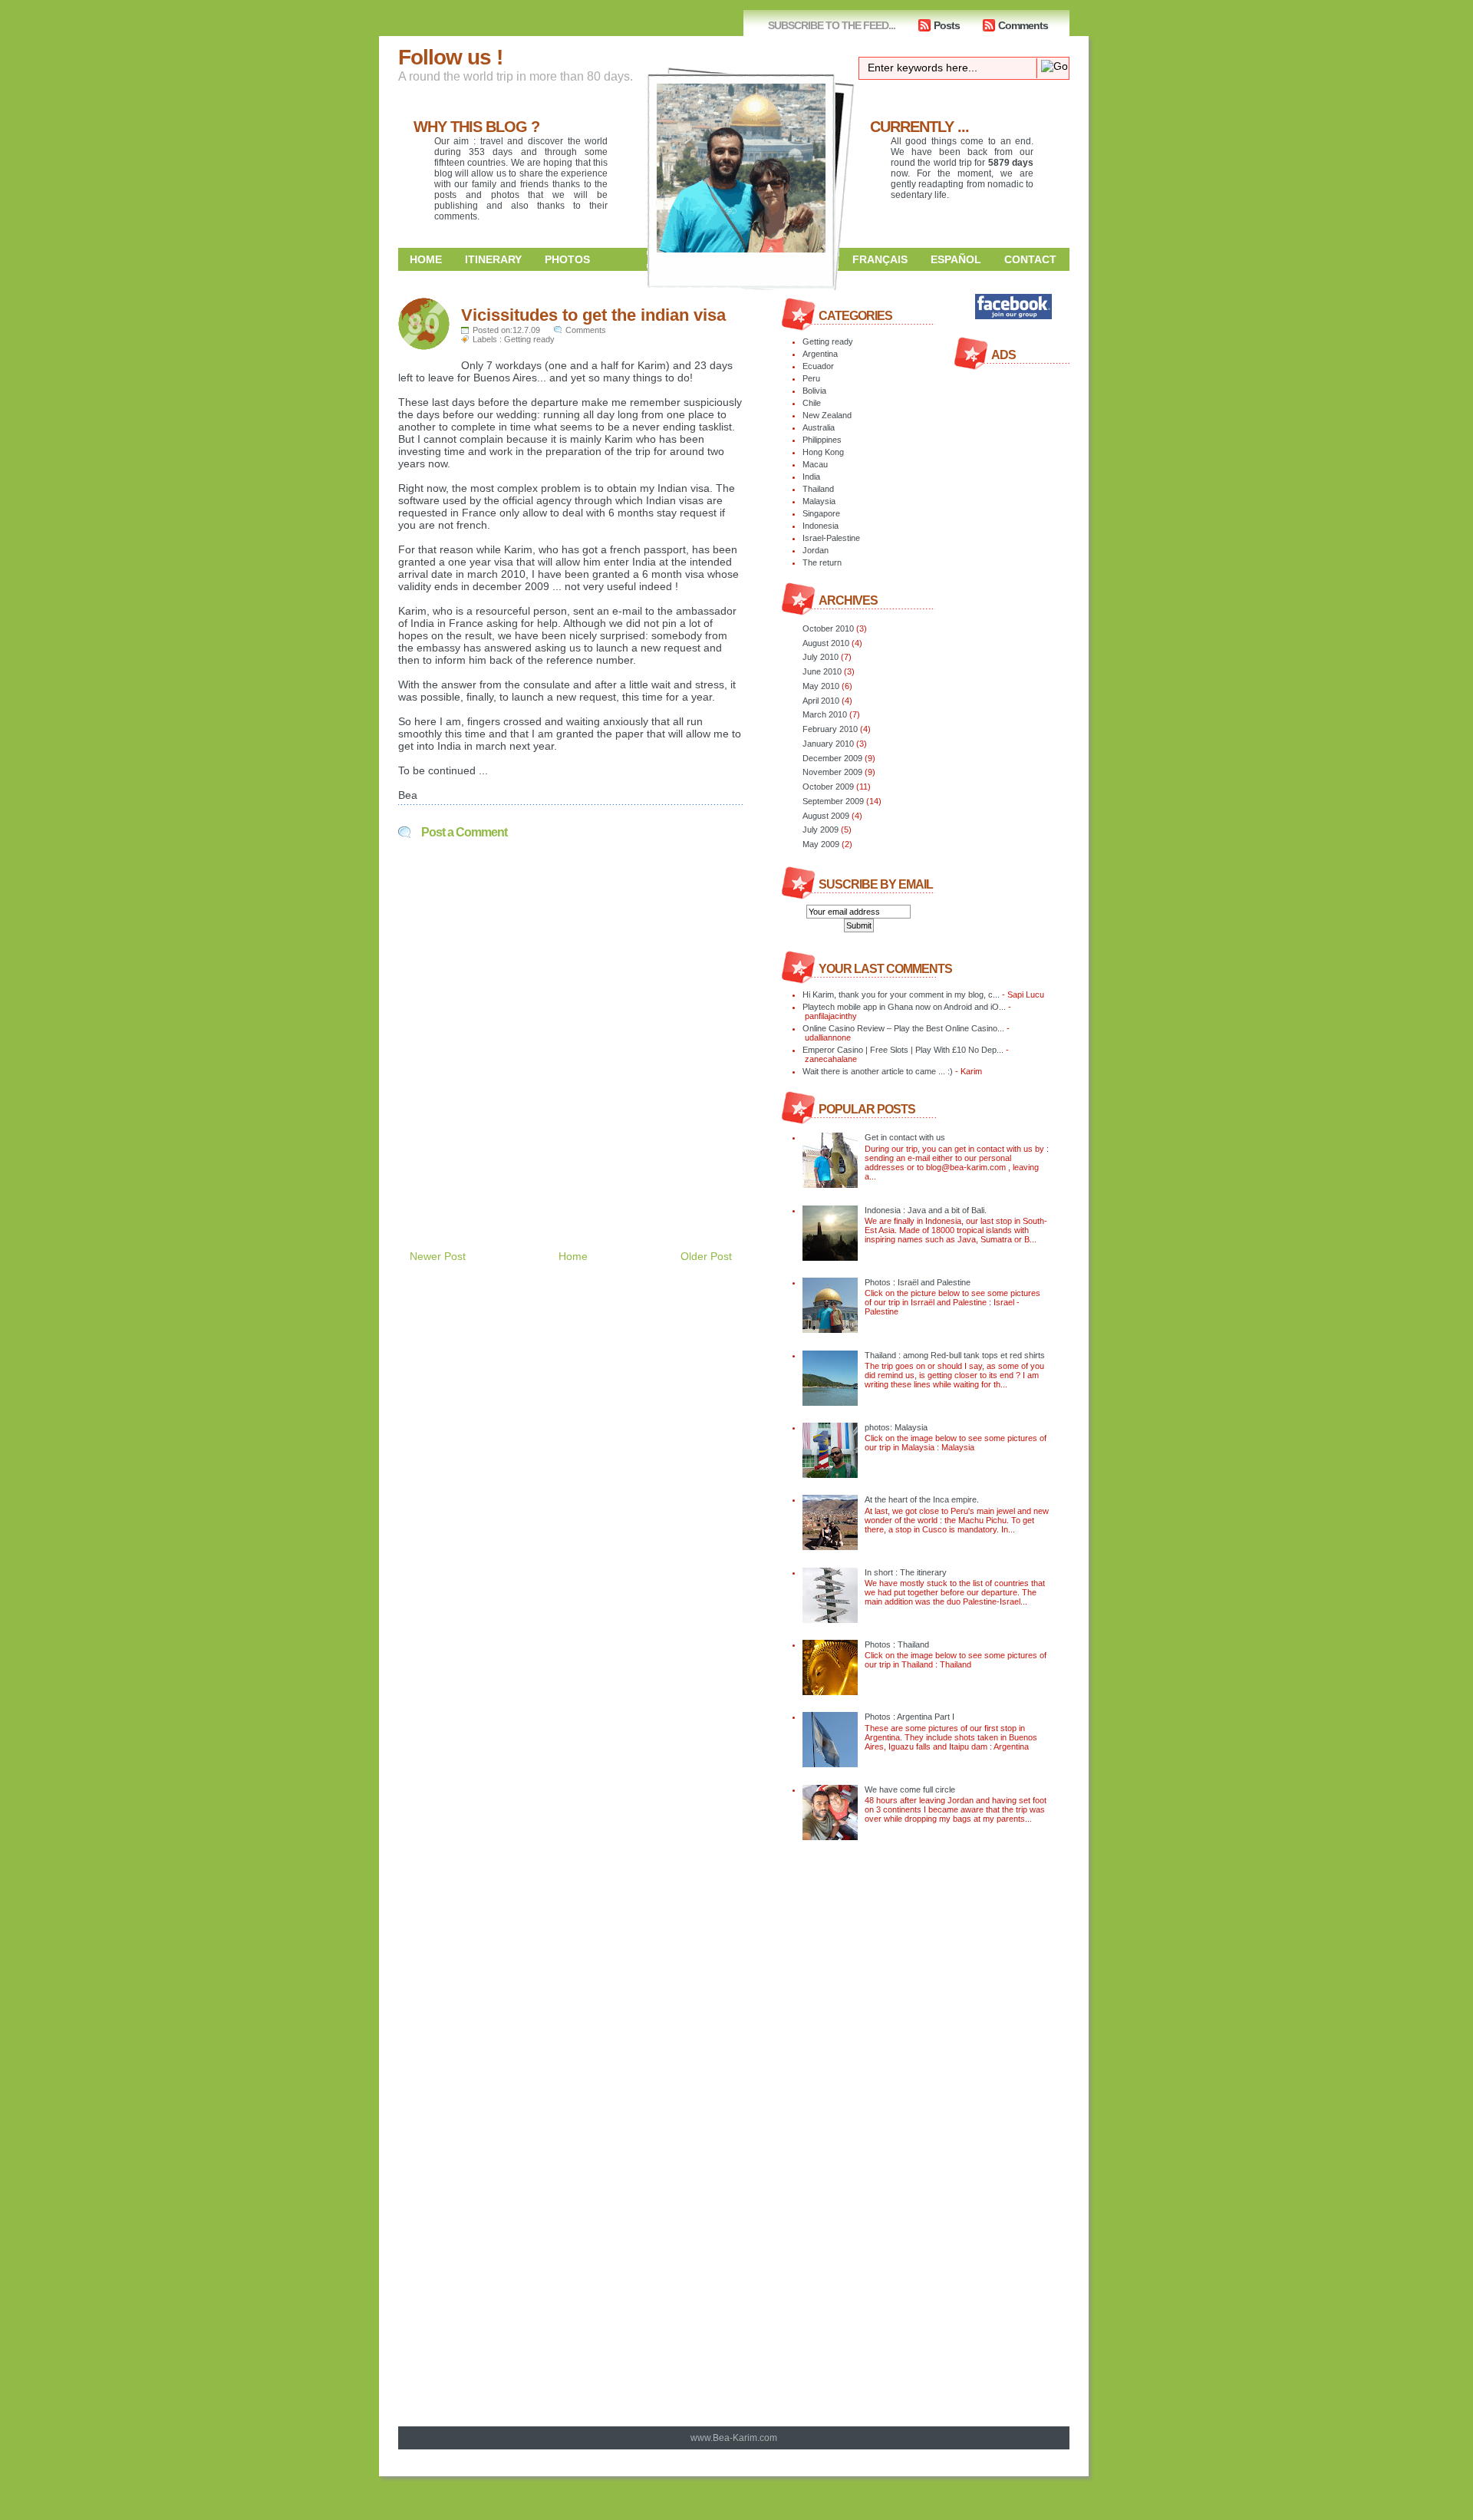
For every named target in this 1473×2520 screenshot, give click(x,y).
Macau (815, 464)
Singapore (821, 513)
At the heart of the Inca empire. (922, 1499)
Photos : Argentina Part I (910, 1717)
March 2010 (825, 714)
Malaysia (819, 501)
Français (880, 259)
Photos (567, 259)
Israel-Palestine (831, 538)
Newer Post (438, 1256)
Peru (811, 378)
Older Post (706, 1256)
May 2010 (821, 686)
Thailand (818, 489)
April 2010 (821, 701)
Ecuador (818, 366)
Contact (1030, 259)
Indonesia (821, 526)
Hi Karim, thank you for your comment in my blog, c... (901, 994)
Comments (1023, 25)
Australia (819, 427)
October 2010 (828, 628)
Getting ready (529, 339)
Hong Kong (823, 452)
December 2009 (832, 758)
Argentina (820, 354)
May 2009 (821, 844)
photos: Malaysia (896, 1427)
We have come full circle (910, 1789)
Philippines (822, 440)
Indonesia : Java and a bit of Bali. (926, 1210)
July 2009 (821, 830)
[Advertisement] (578, 1176)
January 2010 (828, 744)
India (811, 477)
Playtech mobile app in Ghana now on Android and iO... (904, 1007)
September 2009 (833, 801)
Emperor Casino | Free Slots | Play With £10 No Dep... (903, 1050)
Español (956, 259)
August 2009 (826, 816)
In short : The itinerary (906, 1572)
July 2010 (821, 657)
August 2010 (826, 643)
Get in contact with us (905, 1137)
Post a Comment (464, 832)
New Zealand (827, 415)
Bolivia (814, 391)
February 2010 (830, 729)
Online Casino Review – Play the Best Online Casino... (903, 1028)
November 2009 (832, 772)
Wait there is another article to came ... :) (878, 1071)
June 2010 (822, 671)
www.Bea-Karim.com (734, 2438)
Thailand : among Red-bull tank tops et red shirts (955, 1355)
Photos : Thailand (897, 1644)
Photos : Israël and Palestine (918, 1282)
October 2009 (828, 787)
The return (822, 562)
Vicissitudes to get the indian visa (593, 315)
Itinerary (493, 259)
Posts (947, 25)
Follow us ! (450, 57)
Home (426, 259)
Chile (812, 403)
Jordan (816, 550)
